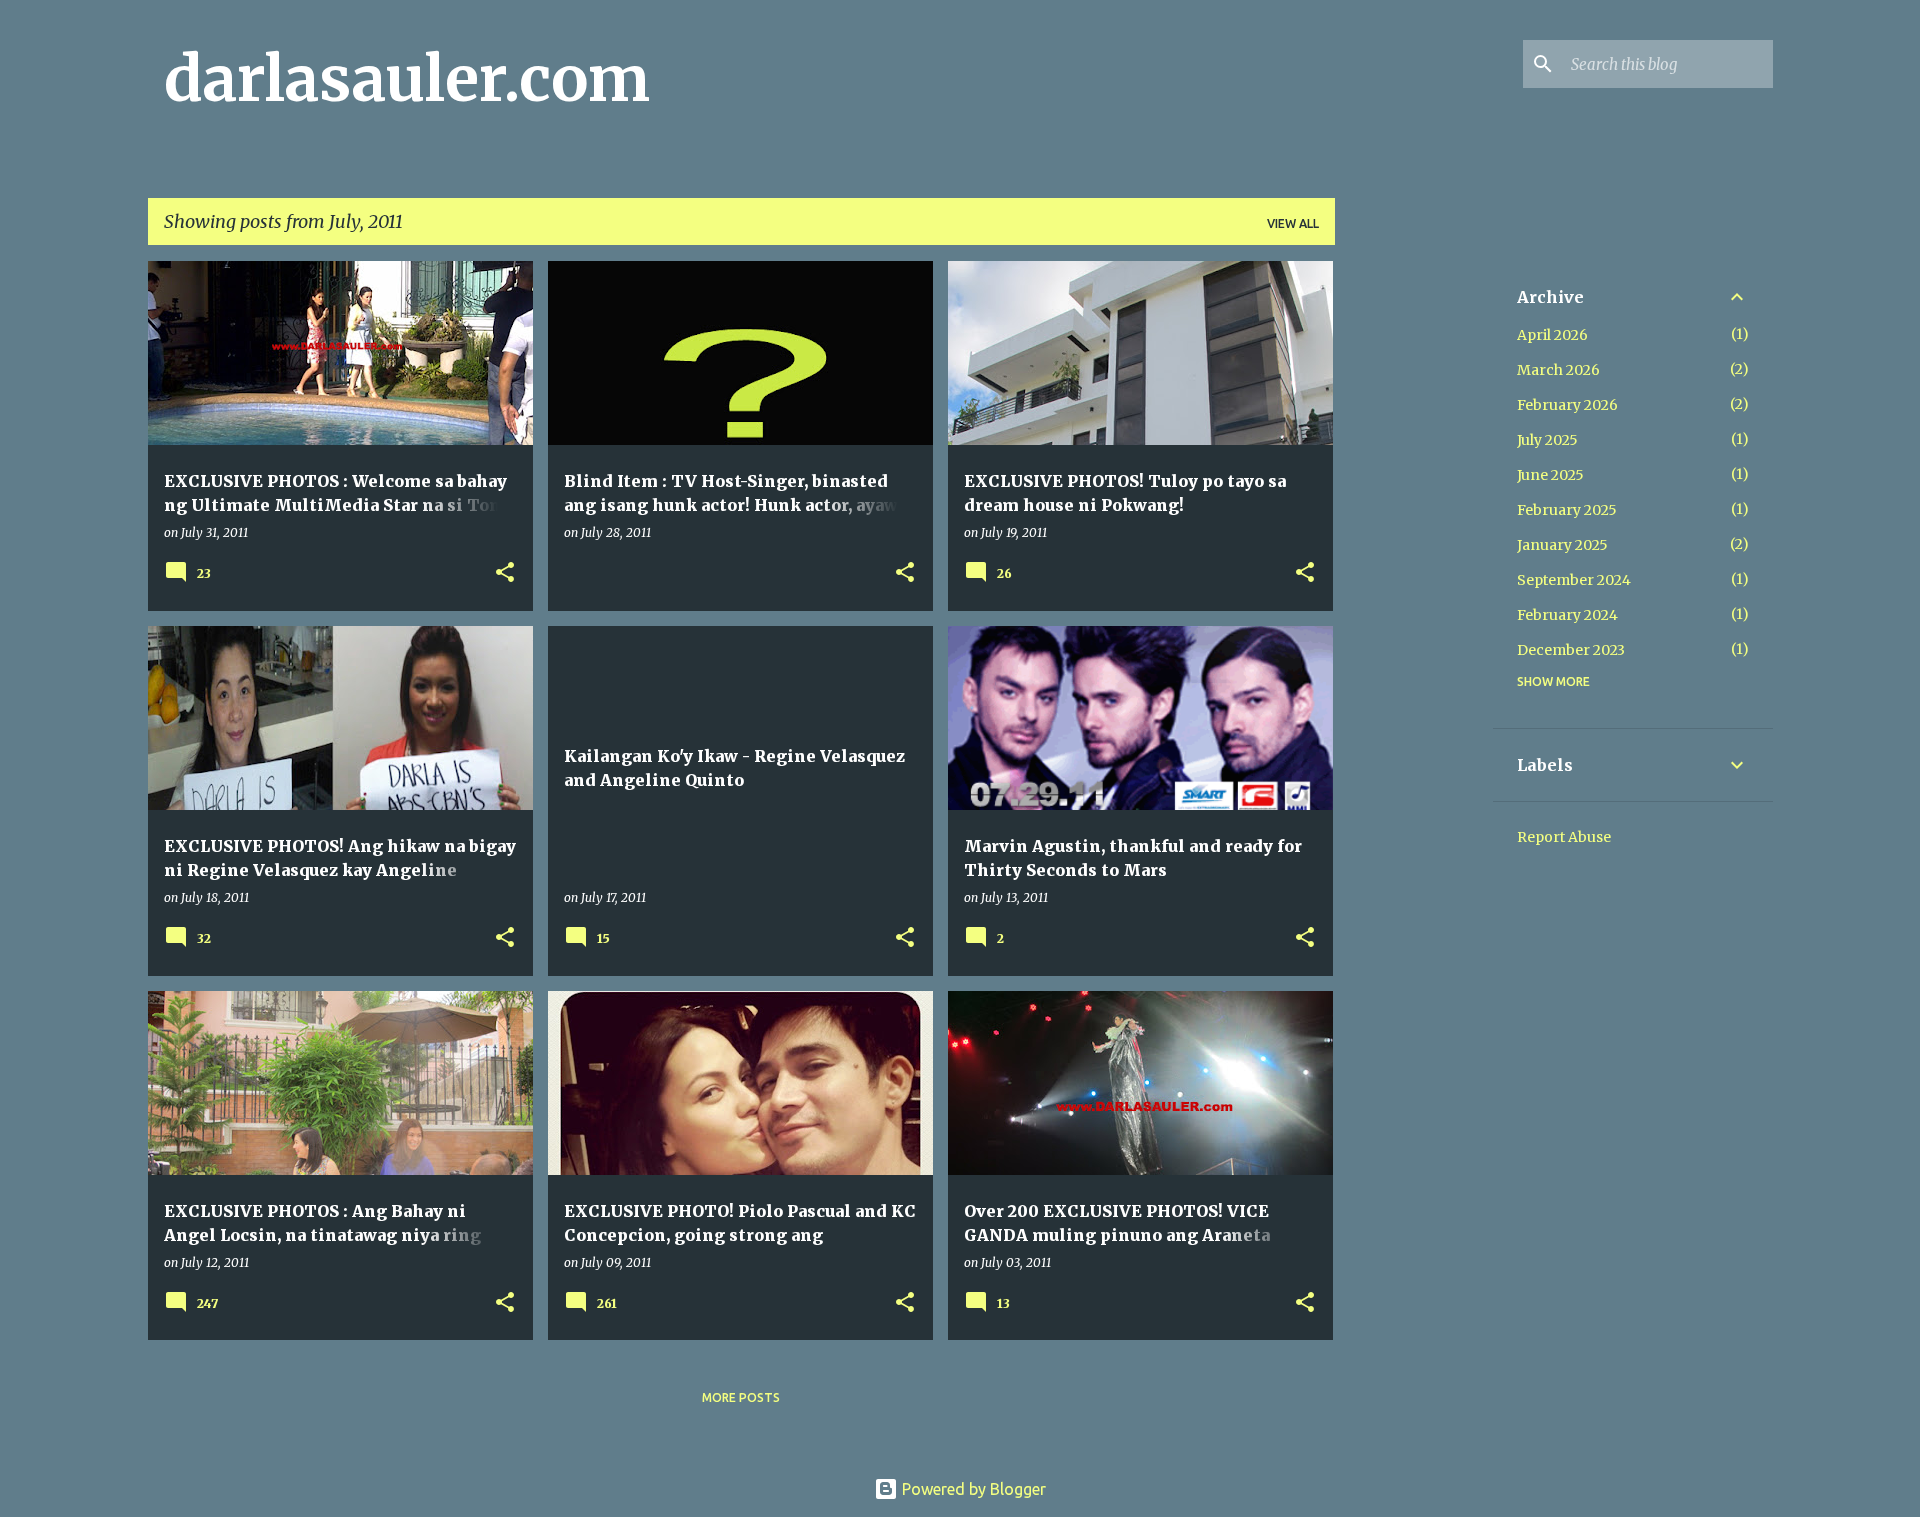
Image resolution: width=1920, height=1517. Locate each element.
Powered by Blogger (972, 1489)
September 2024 (1574, 580)
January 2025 (1562, 545)
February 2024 (1567, 615)
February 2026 (1567, 405)
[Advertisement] (1414, 561)
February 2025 (1567, 510)
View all (1293, 223)
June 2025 (1550, 475)
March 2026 (1558, 370)
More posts (741, 1397)
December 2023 (1571, 650)
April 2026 (1552, 335)
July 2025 (1547, 440)
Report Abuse (1564, 837)
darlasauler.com (407, 79)
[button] (505, 573)
